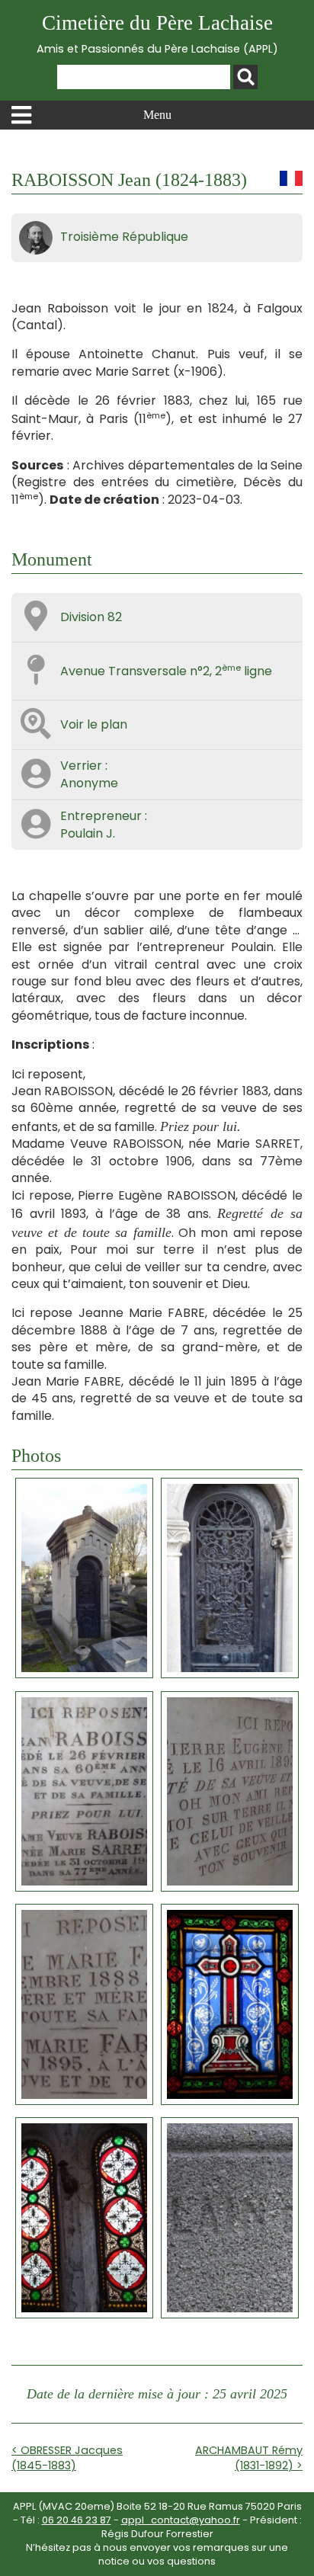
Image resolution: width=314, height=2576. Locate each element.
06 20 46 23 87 (77, 2520)
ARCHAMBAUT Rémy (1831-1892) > (249, 2458)
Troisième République (124, 237)
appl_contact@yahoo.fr (181, 2520)
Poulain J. (88, 833)
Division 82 (91, 617)
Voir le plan (94, 724)
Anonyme (89, 783)
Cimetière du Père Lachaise (157, 34)
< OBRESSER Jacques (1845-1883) (67, 2458)
